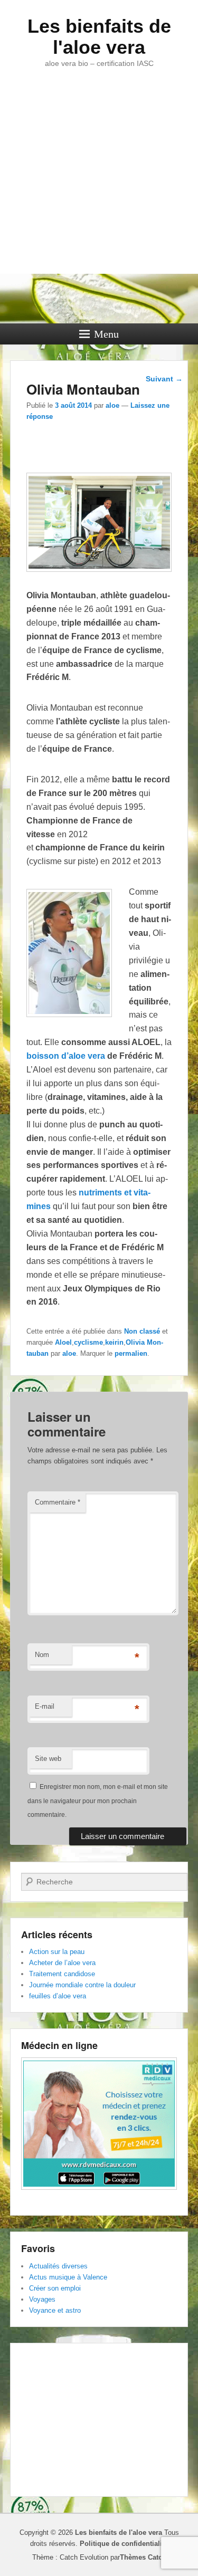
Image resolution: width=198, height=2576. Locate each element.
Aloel (63, 1342)
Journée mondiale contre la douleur (82, 1985)
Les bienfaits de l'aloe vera (99, 37)
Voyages (42, 2299)
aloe (112, 405)
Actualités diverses (58, 2266)
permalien (131, 1353)
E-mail (45, 1706)
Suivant (164, 379)
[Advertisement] (99, 189)
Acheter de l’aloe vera (62, 1963)
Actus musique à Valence (68, 2277)
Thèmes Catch (143, 2557)
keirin (114, 1342)
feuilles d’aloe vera (58, 1996)
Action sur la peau (57, 1952)
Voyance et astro (55, 2310)
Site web (48, 1759)
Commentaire (58, 1502)
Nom (42, 1655)
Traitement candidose (62, 1974)
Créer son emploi (55, 2288)
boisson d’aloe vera (66, 1056)
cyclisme (88, 1342)
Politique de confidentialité (124, 2544)
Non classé (142, 1331)
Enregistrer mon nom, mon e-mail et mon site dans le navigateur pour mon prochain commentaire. (98, 1801)
